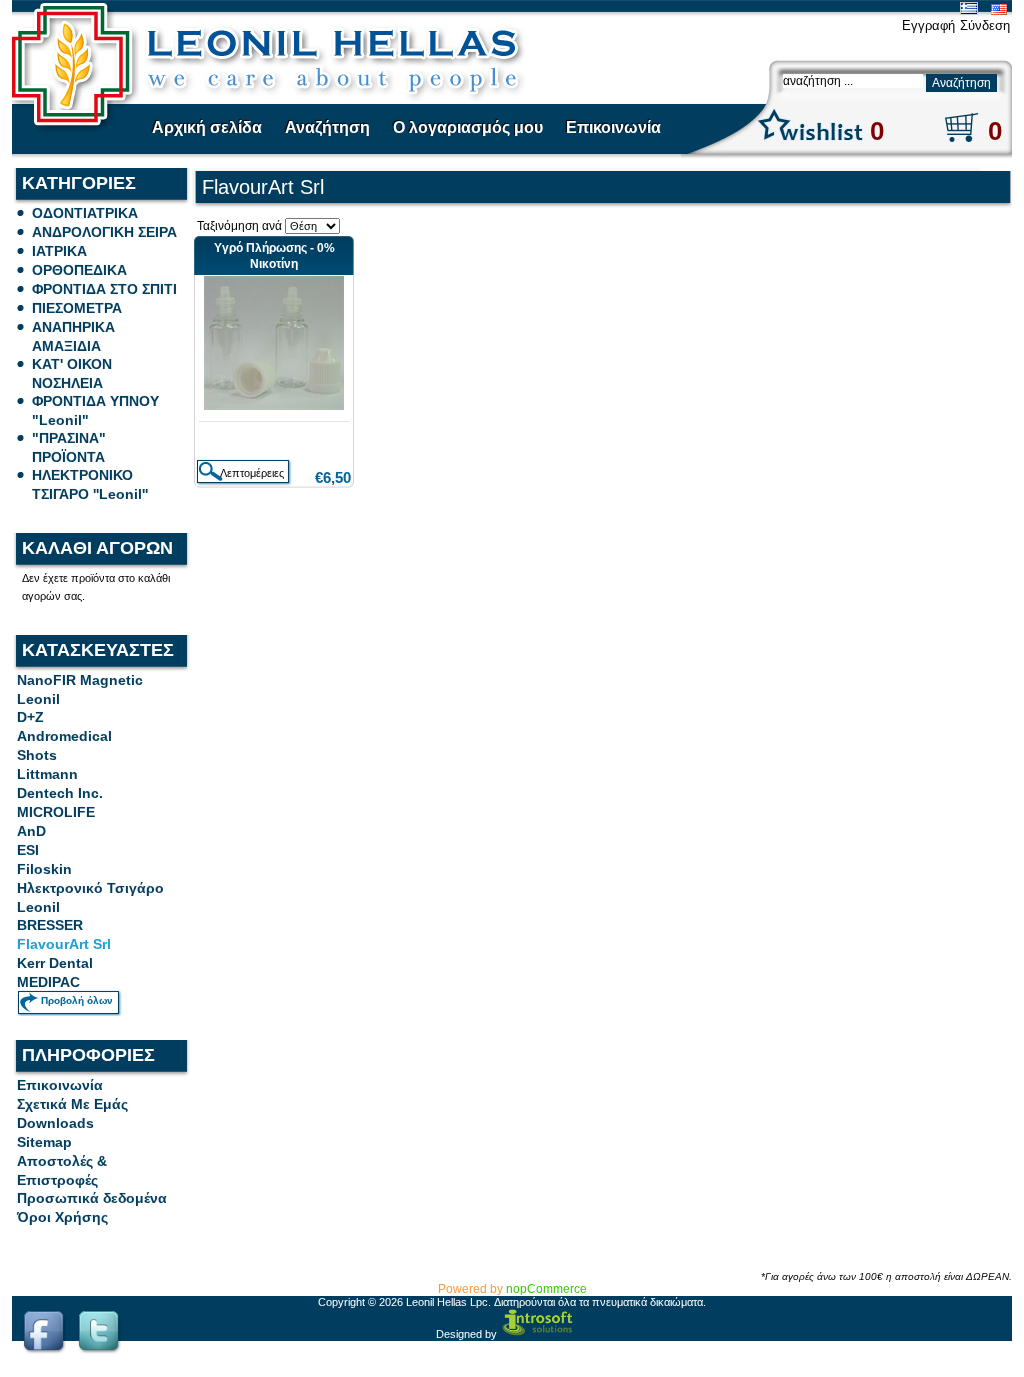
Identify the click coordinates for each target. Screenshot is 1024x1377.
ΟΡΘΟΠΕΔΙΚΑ (79, 270)
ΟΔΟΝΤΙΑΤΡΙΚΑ (85, 213)
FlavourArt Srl (64, 944)
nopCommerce (546, 1289)
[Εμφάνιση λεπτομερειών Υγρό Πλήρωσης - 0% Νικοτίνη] (274, 406)
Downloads (55, 1123)
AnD (31, 831)
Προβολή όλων (77, 1000)
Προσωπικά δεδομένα (92, 1198)
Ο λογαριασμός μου (468, 127)
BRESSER (50, 925)
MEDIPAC (48, 982)
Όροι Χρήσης (62, 1217)
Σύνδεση (985, 25)
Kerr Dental (55, 963)
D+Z (30, 717)
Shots (37, 755)
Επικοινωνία (613, 127)
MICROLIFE (56, 812)
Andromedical (64, 736)
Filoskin (44, 869)
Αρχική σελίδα (207, 127)
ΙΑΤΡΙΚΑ (59, 251)
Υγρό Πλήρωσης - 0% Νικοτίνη (274, 256)
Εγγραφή (928, 25)
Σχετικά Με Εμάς (72, 1104)
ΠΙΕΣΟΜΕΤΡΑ (77, 308)
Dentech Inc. (60, 793)
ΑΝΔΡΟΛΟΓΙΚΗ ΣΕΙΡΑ (104, 232)
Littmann (47, 774)
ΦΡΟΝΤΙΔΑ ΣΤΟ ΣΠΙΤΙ (104, 289)
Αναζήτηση (327, 127)
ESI (28, 850)
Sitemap (44, 1142)
